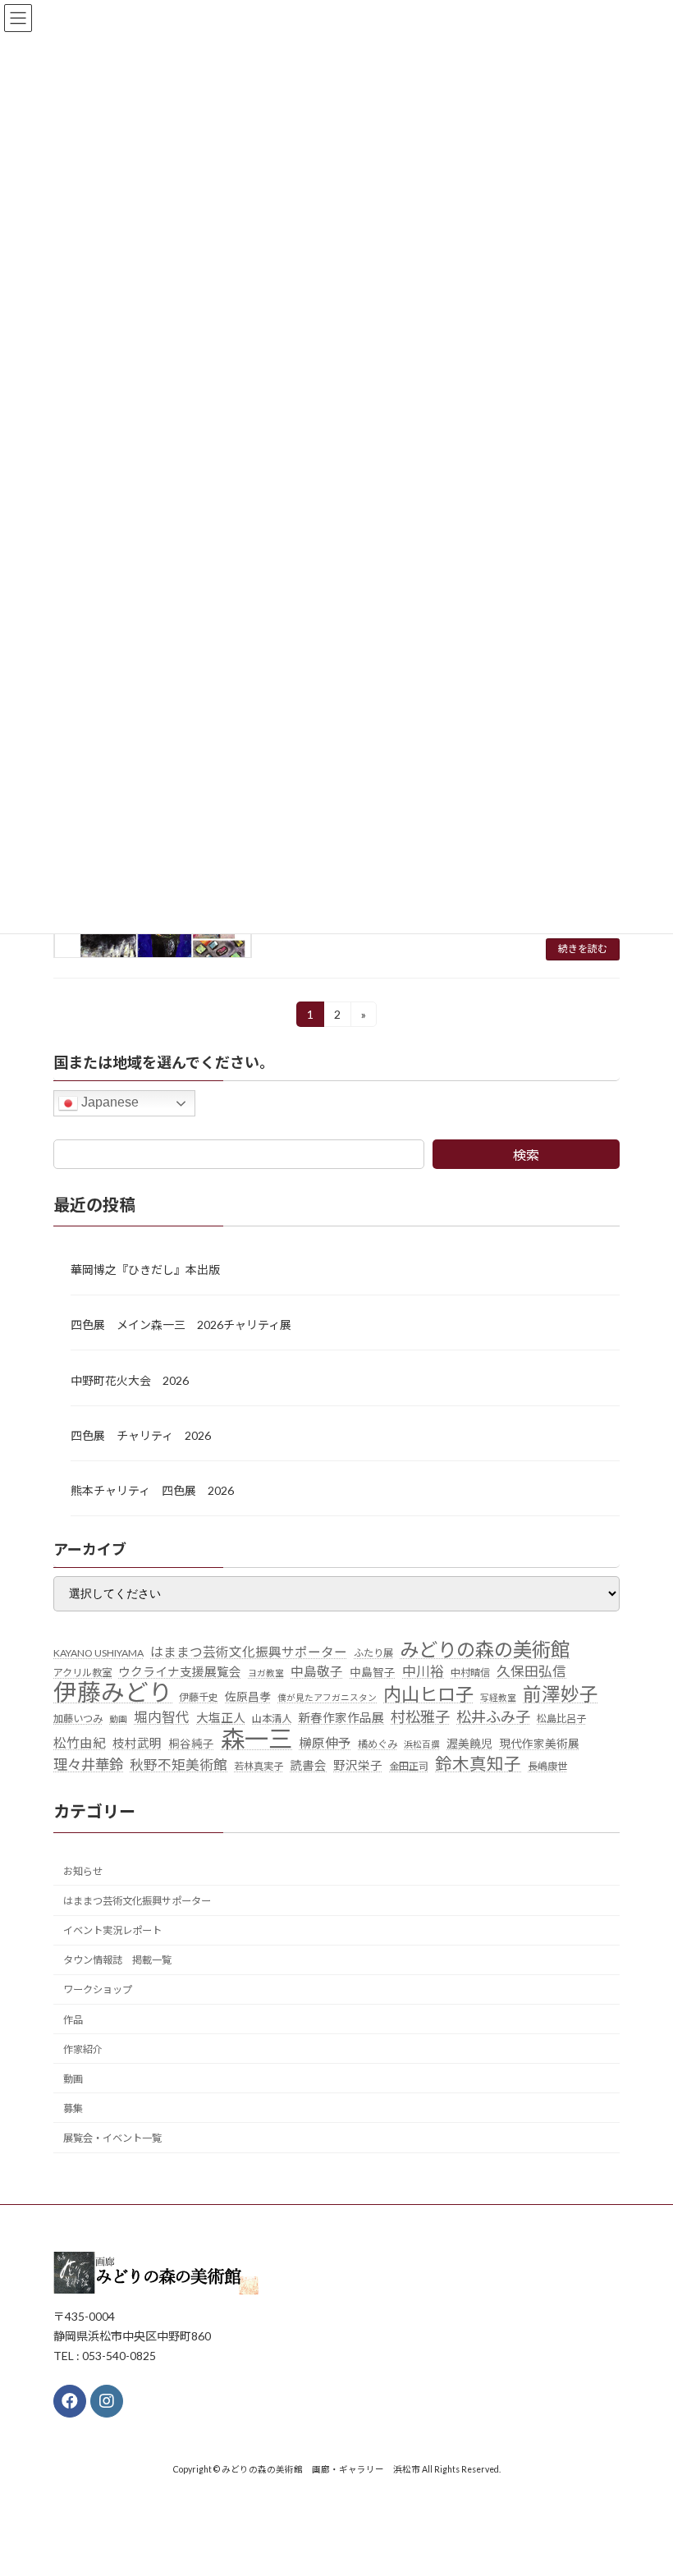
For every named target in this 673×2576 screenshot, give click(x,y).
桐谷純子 (191, 1743)
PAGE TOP (642, 2482)
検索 (526, 1155)
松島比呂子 (561, 1719)
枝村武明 (137, 1742)
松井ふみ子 (493, 1717)
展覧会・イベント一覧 (112, 2138)
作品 (73, 2019)
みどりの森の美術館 (485, 1649)
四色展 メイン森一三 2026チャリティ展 (181, 1325)
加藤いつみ (78, 1719)
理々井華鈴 (88, 1764)
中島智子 (373, 1672)
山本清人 (272, 1719)
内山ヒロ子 (428, 1694)
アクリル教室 (82, 1673)
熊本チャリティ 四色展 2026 (152, 1490)
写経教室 (498, 1697)
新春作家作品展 (341, 1718)
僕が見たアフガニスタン (327, 1697)
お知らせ (83, 1871)
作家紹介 (83, 2049)
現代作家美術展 (539, 1743)
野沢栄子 (358, 1765)
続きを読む (583, 949)
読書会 (308, 1765)
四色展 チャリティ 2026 (141, 1435)
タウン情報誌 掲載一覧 (117, 1960)
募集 (73, 2108)
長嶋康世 (547, 1765)
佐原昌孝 (248, 1697)
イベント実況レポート (112, 1930)
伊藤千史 (199, 1697)
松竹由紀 (80, 1742)
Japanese (108, 1102)
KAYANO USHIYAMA (98, 1652)
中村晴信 (470, 1673)
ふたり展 (373, 1652)
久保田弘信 (531, 1671)
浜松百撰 (422, 1743)
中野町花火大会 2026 (130, 1380)
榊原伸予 (325, 1742)
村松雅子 (420, 1717)
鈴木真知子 (478, 1763)
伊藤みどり (113, 1693)
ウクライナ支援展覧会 (180, 1672)
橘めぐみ (378, 1743)
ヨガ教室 (266, 1673)
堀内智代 (162, 1717)
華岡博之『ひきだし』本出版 (145, 1270)
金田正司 (409, 1765)
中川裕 (423, 1671)
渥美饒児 (469, 1743)
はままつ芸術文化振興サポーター (249, 1651)
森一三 (256, 1738)
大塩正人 (221, 1718)
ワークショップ (98, 1989)
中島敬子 (317, 1671)
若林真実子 (259, 1765)
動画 (118, 1719)
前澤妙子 (561, 1694)
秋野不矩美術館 (179, 1764)
